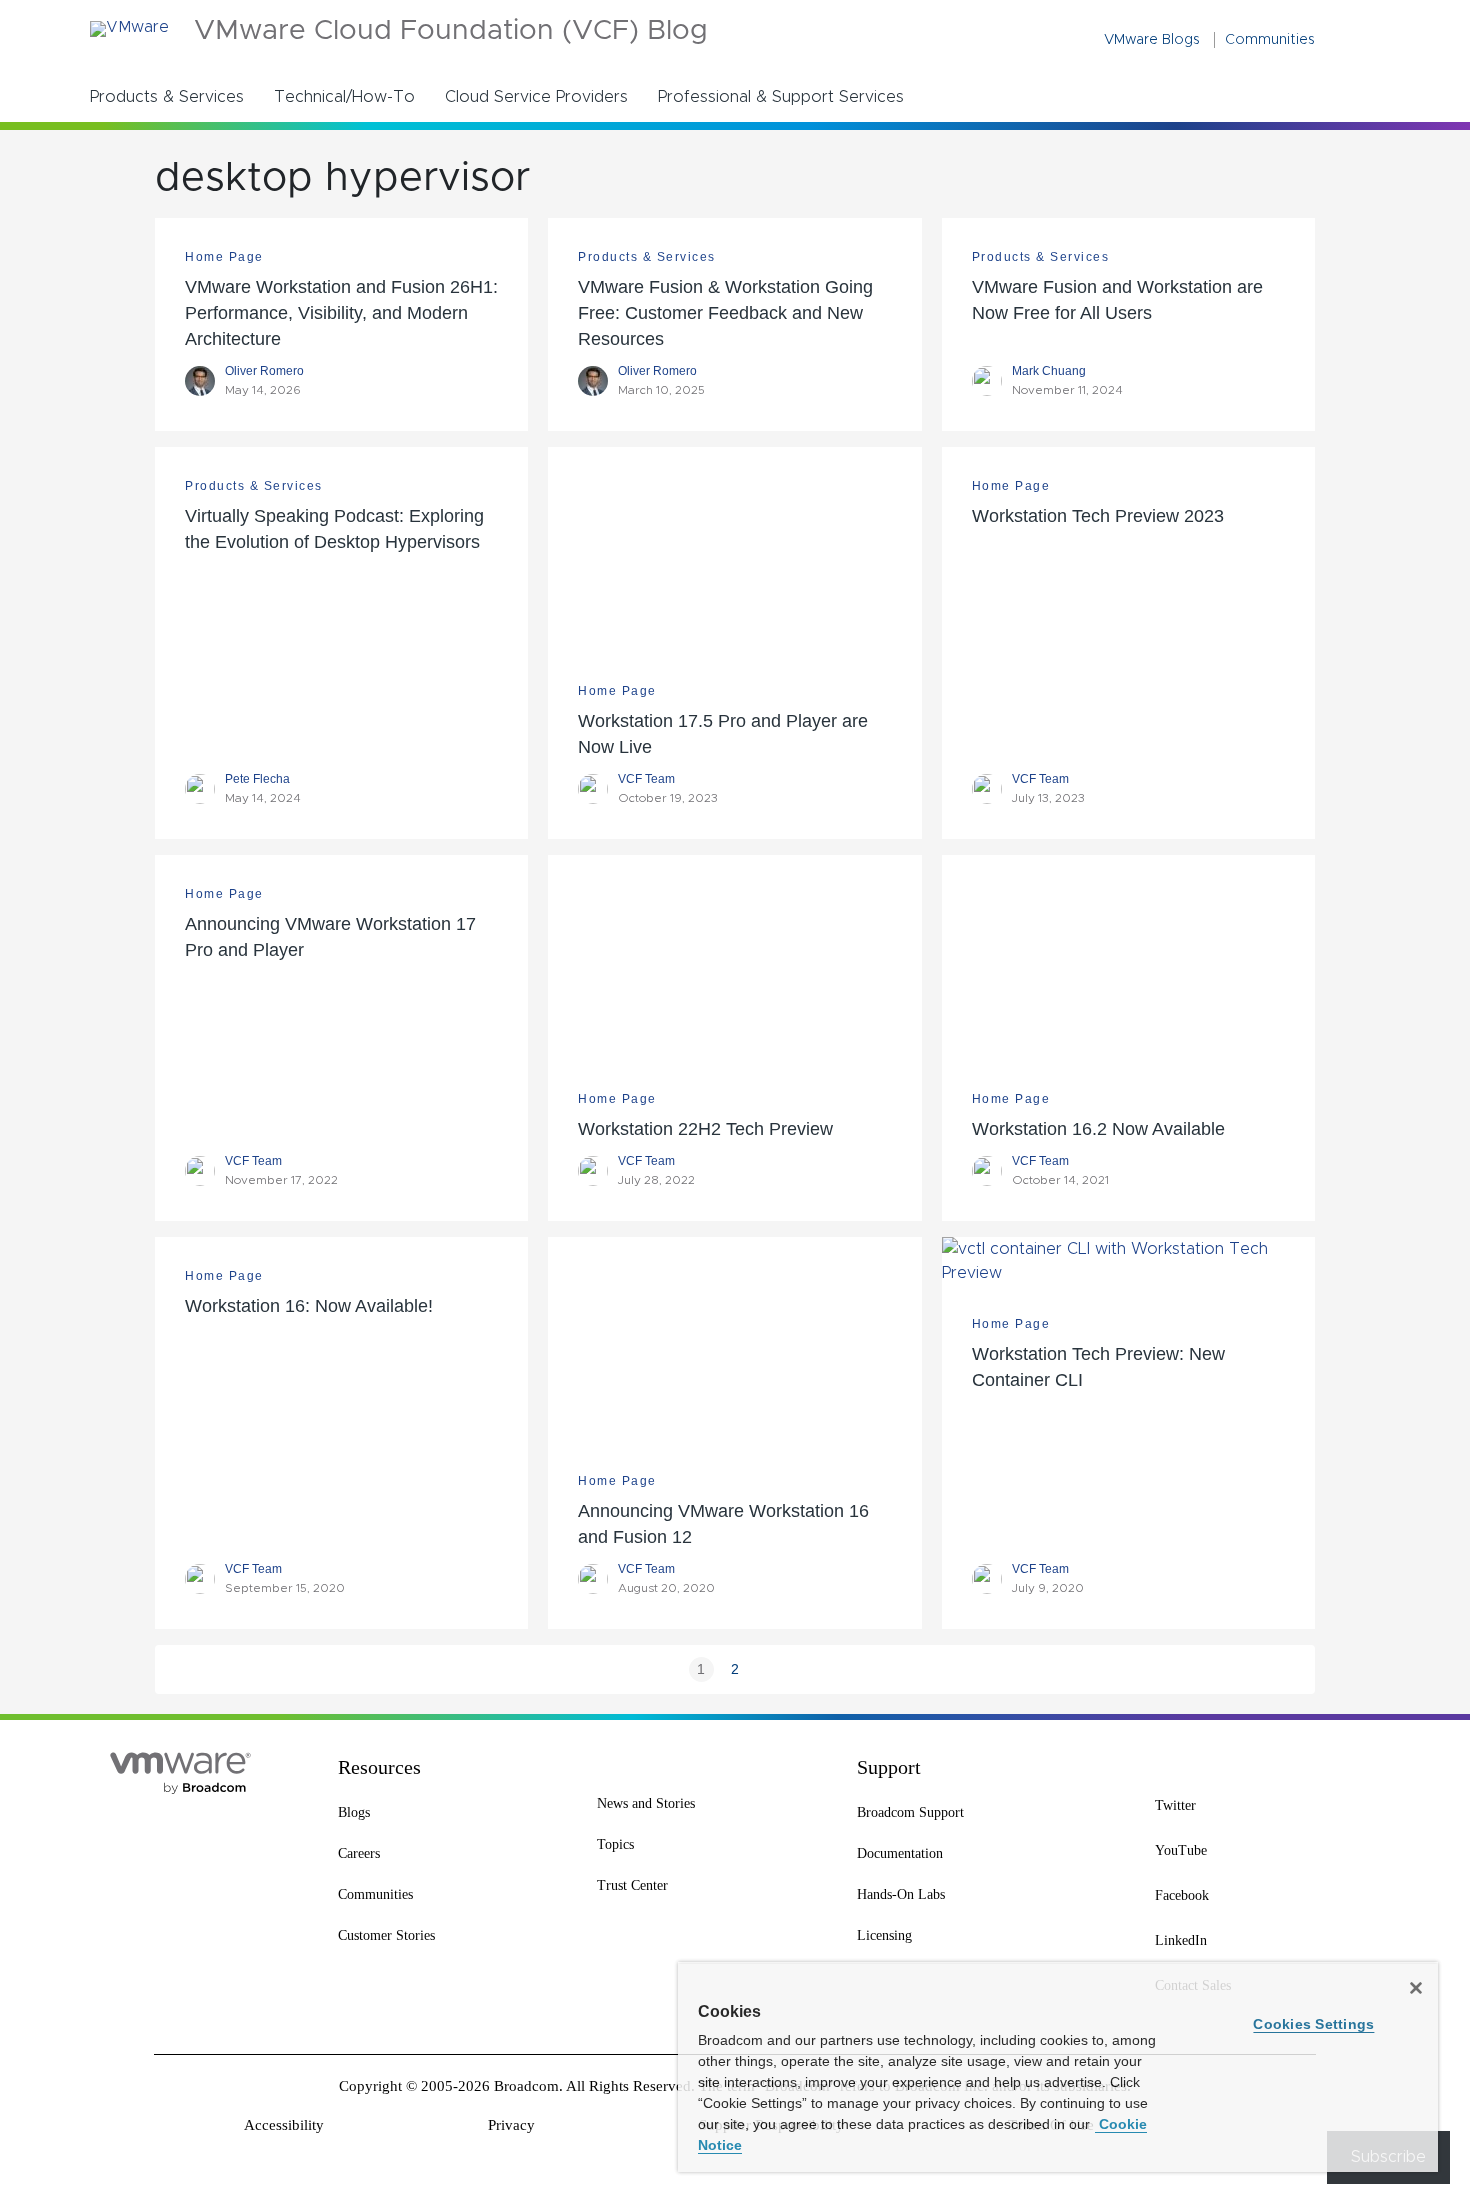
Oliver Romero (264, 371)
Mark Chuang (1049, 371)
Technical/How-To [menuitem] (344, 97)
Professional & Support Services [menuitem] (781, 97)
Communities (1270, 40)
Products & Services (647, 257)
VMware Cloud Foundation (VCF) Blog (451, 31)
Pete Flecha (257, 779)
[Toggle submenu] (257, 96)
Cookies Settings (1313, 2024)
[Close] (1416, 1988)
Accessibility (284, 2125)
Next (769, 1669)
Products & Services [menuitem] (167, 97)
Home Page (224, 257)
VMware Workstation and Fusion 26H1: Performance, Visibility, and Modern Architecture (341, 313)
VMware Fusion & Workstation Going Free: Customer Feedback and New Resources (725, 313)
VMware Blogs (1152, 40)
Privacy (511, 2125)
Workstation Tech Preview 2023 (1098, 516)
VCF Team (646, 779)
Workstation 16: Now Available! (309, 1306)
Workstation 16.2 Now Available (1098, 1129)
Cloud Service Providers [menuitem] (536, 97)
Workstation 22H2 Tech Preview (705, 1129)
